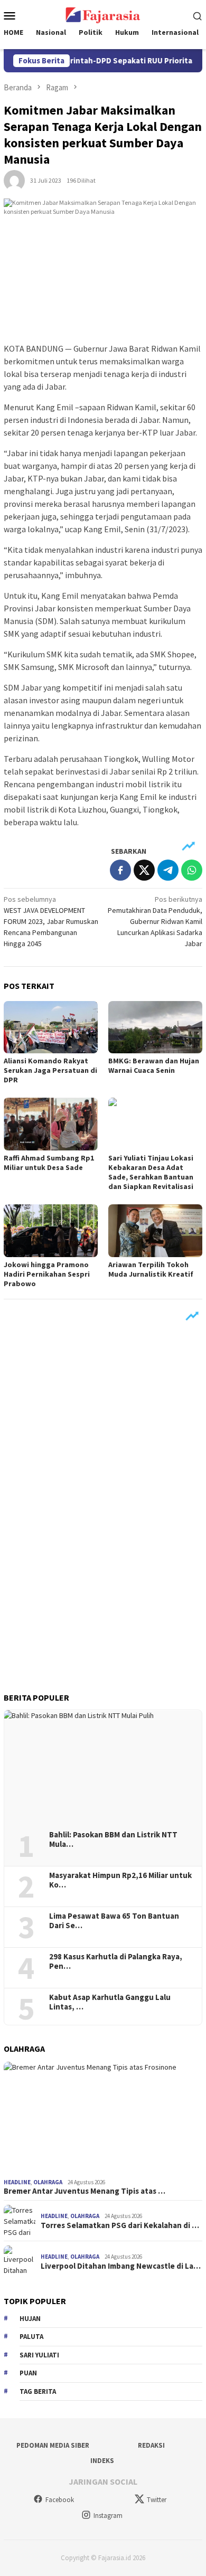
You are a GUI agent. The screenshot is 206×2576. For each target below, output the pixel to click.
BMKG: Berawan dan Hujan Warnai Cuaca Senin (154, 1065)
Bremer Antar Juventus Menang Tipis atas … (85, 2191)
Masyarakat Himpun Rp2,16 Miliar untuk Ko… (120, 1880)
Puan (28, 2373)
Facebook (60, 2500)
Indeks (102, 2461)
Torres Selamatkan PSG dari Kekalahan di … (120, 2225)
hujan (30, 2319)
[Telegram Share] (168, 870)
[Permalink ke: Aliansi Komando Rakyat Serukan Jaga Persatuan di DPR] (51, 1027)
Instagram (108, 2516)
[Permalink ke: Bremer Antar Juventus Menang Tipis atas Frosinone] (103, 2118)
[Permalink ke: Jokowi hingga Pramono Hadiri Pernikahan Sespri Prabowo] (51, 1231)
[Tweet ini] (144, 870)
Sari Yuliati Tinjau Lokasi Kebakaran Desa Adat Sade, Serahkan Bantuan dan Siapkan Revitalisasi (151, 1172)
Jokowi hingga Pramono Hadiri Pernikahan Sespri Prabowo (47, 1274)
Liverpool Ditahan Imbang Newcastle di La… (121, 2266)
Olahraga (48, 2182)
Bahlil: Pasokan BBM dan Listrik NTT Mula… (113, 1839)
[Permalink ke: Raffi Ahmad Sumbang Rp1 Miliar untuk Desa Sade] (51, 1124)
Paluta (31, 2337)
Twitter (157, 2500)
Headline (17, 2182)
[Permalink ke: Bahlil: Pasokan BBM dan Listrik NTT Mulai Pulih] (103, 1766)
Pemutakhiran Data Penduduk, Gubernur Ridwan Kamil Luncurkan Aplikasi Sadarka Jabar (155, 921)
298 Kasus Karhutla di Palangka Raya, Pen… (116, 1961)
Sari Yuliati (39, 2355)
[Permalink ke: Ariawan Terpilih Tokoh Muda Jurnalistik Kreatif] (155, 1231)
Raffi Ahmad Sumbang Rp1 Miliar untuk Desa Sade (49, 1163)
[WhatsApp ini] (192, 870)
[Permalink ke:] (14, 180)
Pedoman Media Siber (53, 2445)
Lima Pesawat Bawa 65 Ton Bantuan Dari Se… (114, 1921)
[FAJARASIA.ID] (103, 14)
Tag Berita (38, 2391)
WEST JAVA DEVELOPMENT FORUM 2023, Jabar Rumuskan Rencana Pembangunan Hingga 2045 (51, 921)
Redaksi (151, 2445)
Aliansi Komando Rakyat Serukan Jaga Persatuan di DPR (50, 1070)
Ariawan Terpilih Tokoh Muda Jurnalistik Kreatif (151, 1269)
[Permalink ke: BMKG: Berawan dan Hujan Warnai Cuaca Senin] (155, 1027)
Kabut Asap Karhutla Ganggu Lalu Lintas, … (110, 2002)
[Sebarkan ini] (120, 870)
